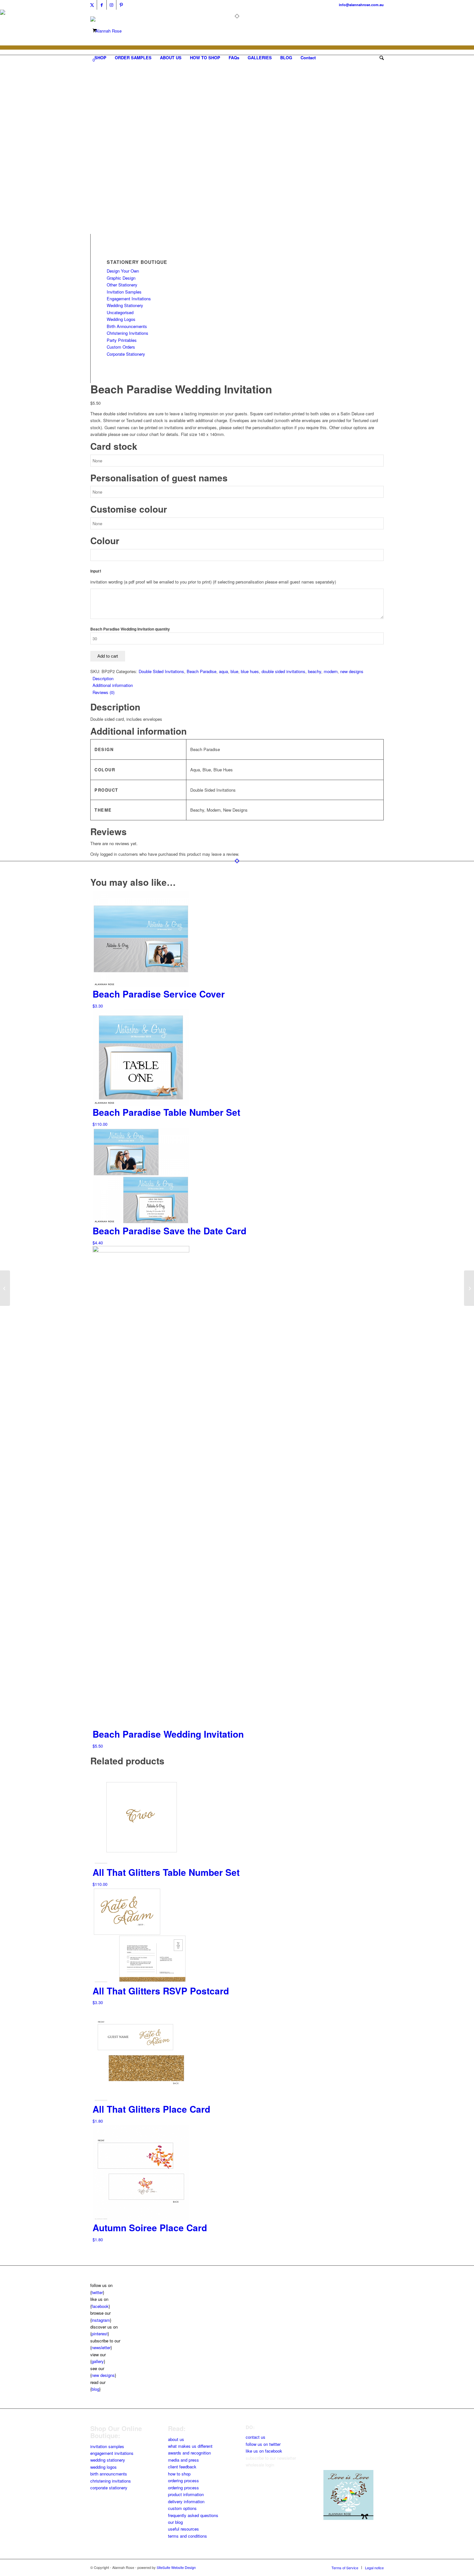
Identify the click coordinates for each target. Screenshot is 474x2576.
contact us (256, 2437)
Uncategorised (120, 312)
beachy (315, 671)
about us (176, 2439)
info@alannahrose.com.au (361, 5)
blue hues (250, 671)
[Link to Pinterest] (121, 5)
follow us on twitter (263, 2444)
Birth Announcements (127, 326)
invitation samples (107, 2446)
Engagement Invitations (129, 299)
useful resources (183, 2529)
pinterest (100, 2334)
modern (331, 671)
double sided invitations (283, 671)
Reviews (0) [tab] (104, 692)
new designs (352, 671)
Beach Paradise (202, 671)
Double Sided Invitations (161, 671)
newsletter (101, 2347)
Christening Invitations (128, 333)
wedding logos (104, 2467)
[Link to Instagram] (111, 5)
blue (234, 671)
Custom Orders (121, 347)
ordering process (183, 2480)
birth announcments (109, 2474)
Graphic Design (121, 278)
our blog (175, 2522)
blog (95, 2389)
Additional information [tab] (113, 685)
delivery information (186, 2501)
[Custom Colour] (106, 231)
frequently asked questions (193, 2515)
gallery (98, 2361)
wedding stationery (108, 2460)
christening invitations (111, 2481)
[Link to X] (92, 5)
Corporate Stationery (126, 354)
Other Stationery (122, 285)
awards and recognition (189, 2453)
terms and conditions (188, 2536)
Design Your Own (123, 271)
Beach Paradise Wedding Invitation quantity (130, 629)
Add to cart (108, 656)
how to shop (179, 2474)
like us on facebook (264, 2451)
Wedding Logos (121, 319)
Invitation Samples (124, 292)
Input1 (96, 571)
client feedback (182, 2467)
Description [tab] (103, 678)
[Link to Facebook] (102, 5)
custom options (182, 2508)
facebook (100, 2306)
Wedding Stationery (125, 305)
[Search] (380, 58)
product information (186, 2494)
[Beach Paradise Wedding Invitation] (5, 1288)
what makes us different (190, 2446)
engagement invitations (112, 2453)
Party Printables (122, 340)
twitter (97, 2292)
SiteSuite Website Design (176, 2567)
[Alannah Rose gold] (106, 31)
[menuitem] (100, 58)
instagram (101, 2320)
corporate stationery (109, 2488)
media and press (183, 2460)
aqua (223, 671)
